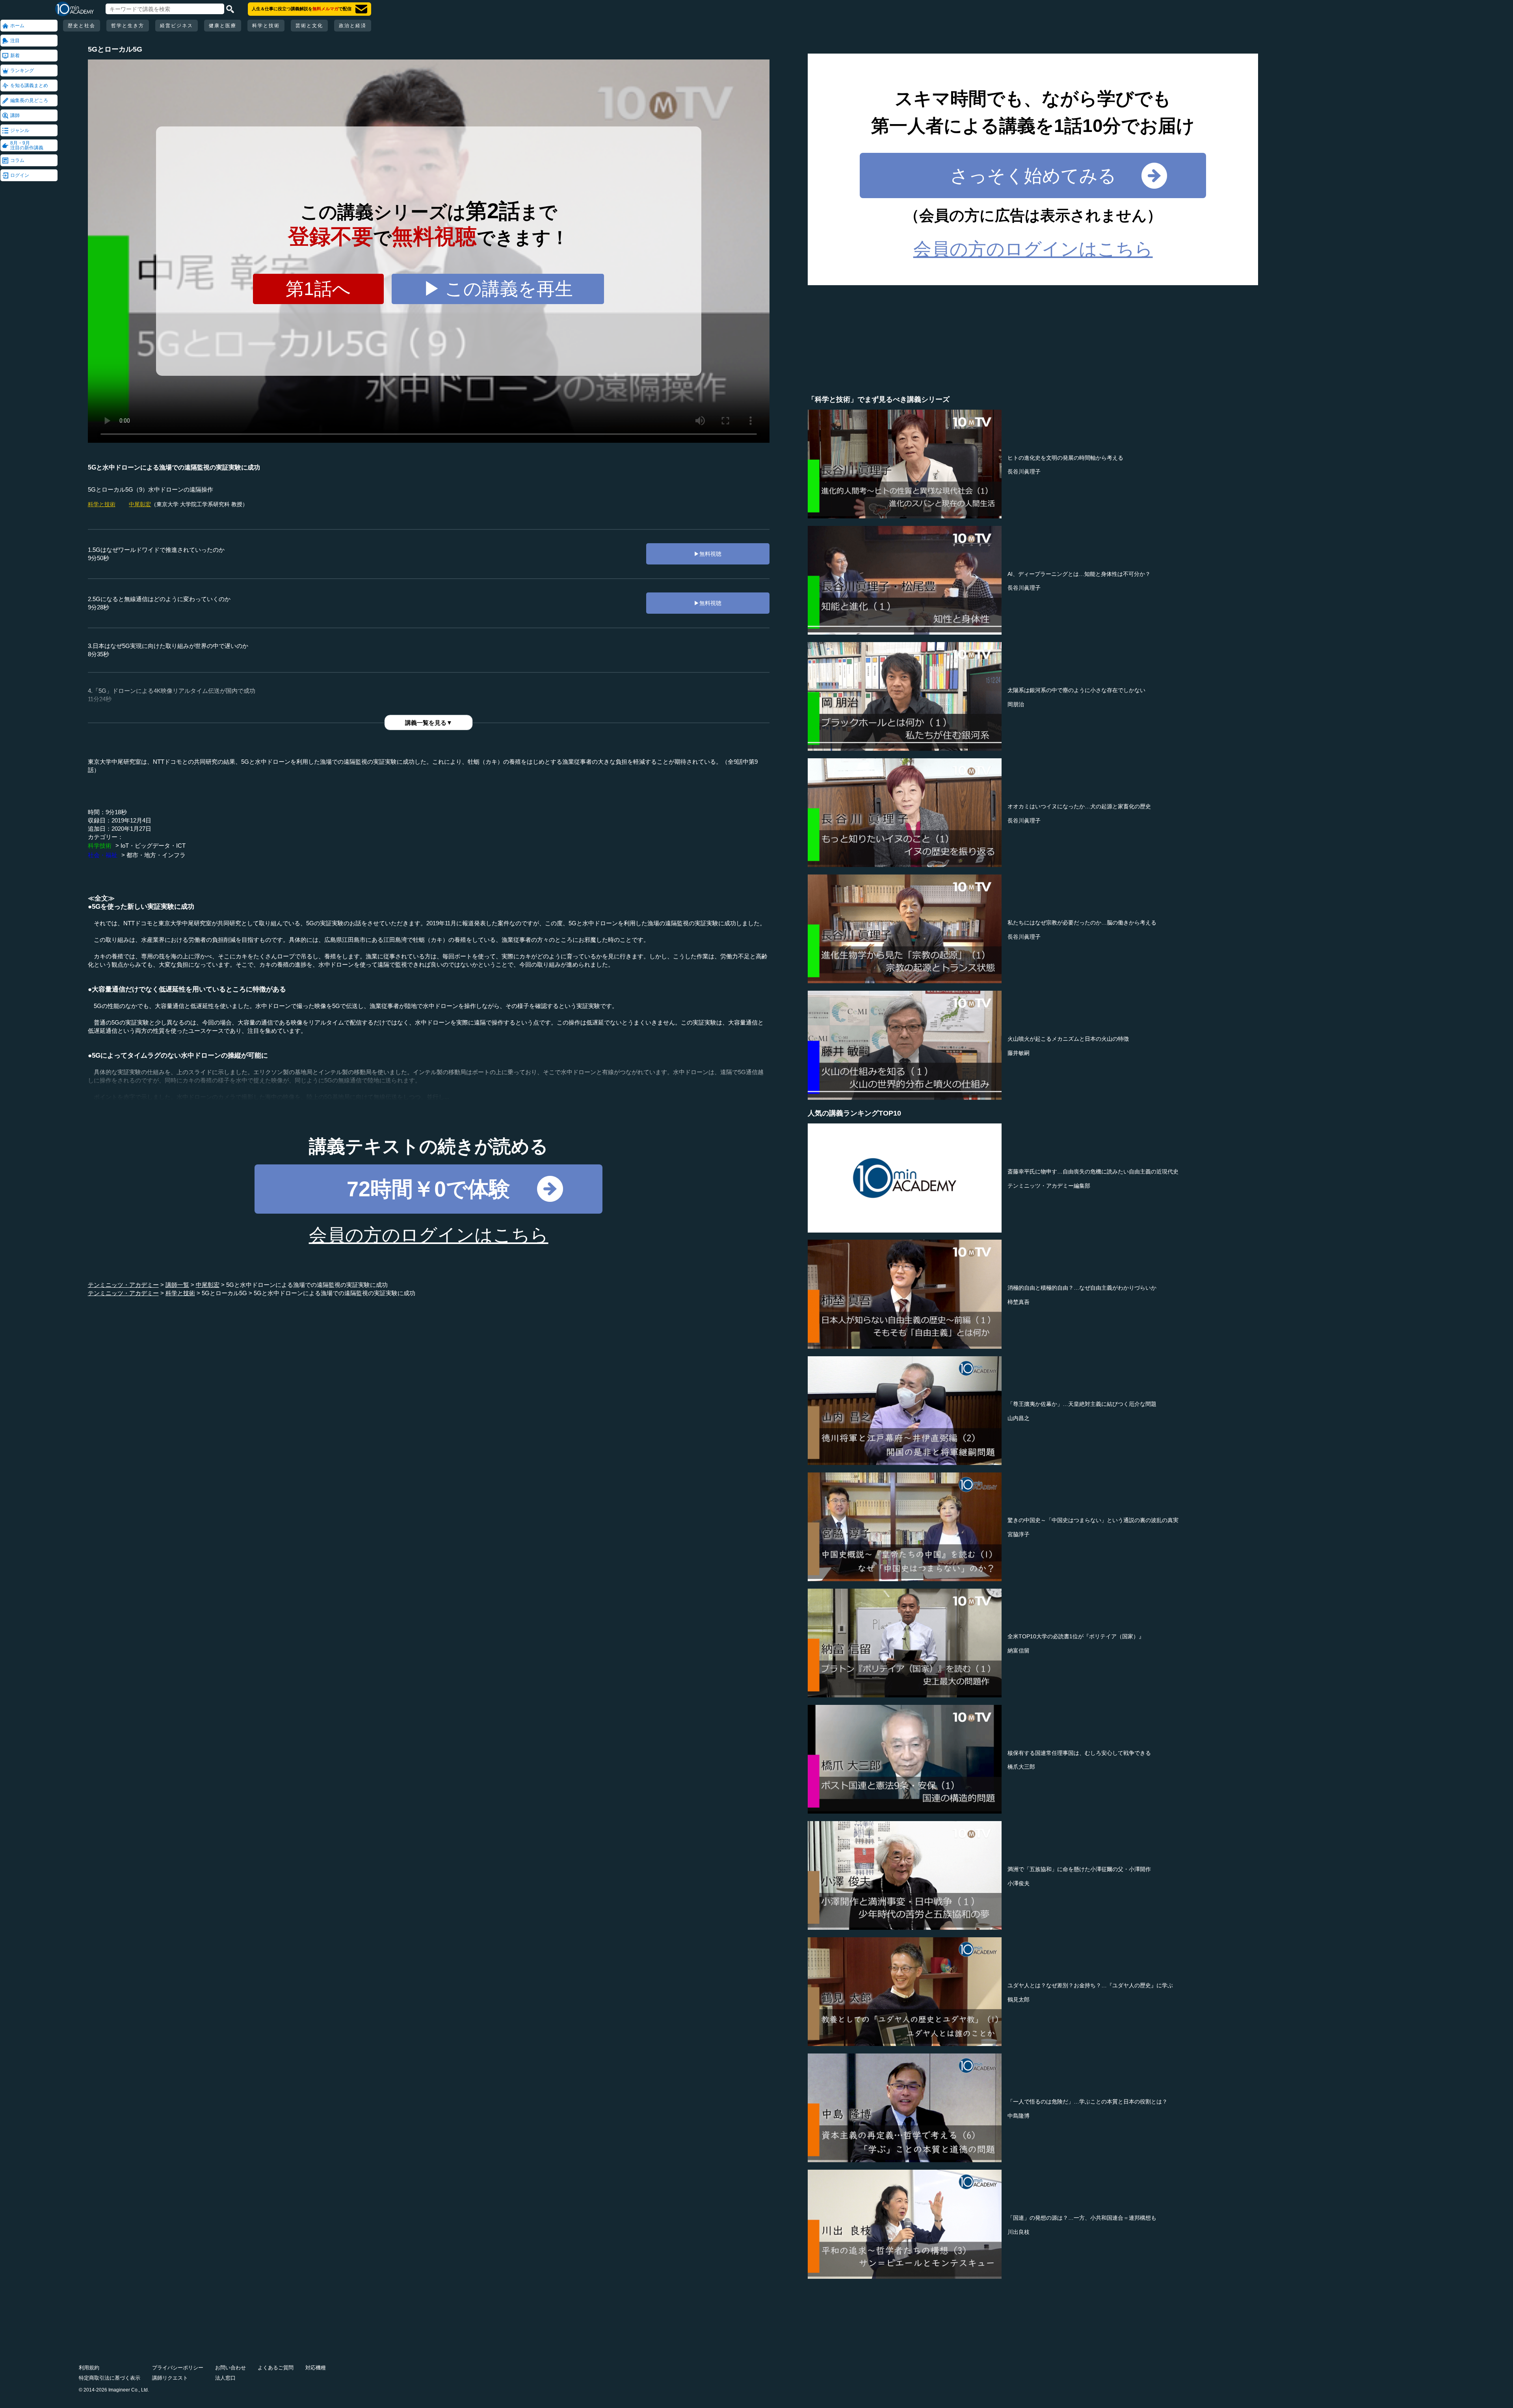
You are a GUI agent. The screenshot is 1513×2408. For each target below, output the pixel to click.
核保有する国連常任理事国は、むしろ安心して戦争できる (1079, 1753)
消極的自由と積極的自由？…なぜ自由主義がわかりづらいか (1082, 1288)
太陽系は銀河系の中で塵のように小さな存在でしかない (1076, 690)
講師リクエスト (170, 2378)
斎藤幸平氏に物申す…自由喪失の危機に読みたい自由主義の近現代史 (1093, 1172)
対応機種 (316, 2368)
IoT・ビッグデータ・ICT (153, 846)
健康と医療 (223, 26)
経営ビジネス (177, 26)
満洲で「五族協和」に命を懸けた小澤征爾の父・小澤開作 (1079, 1869)
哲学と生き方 (128, 26)
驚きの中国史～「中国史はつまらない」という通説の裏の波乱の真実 (1093, 1520)
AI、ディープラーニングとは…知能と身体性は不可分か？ (1079, 574)
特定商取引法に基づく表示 (110, 2378)
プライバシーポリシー (178, 2368)
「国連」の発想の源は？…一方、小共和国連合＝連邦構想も (1082, 2218)
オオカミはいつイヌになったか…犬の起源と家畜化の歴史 (1079, 806)
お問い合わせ (230, 2368)
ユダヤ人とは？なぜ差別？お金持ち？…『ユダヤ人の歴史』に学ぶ (1090, 1985)
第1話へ (318, 289)
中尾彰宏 (140, 504)
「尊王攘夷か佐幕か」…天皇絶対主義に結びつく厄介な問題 (1082, 1404)
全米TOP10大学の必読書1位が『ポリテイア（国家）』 (1076, 1636)
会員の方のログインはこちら (429, 1235)
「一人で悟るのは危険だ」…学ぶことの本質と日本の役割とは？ (1087, 2102)
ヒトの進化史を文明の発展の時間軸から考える (1065, 458)
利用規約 (89, 2368)
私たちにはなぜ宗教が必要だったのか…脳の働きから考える (1082, 923)
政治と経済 (353, 26)
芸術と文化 (309, 26)
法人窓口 (225, 2378)
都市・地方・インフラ (156, 855)
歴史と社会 (82, 26)
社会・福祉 (103, 855)
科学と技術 (266, 26)
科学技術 (100, 846)
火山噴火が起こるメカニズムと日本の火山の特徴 (1068, 1039)
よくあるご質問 (276, 2368)
